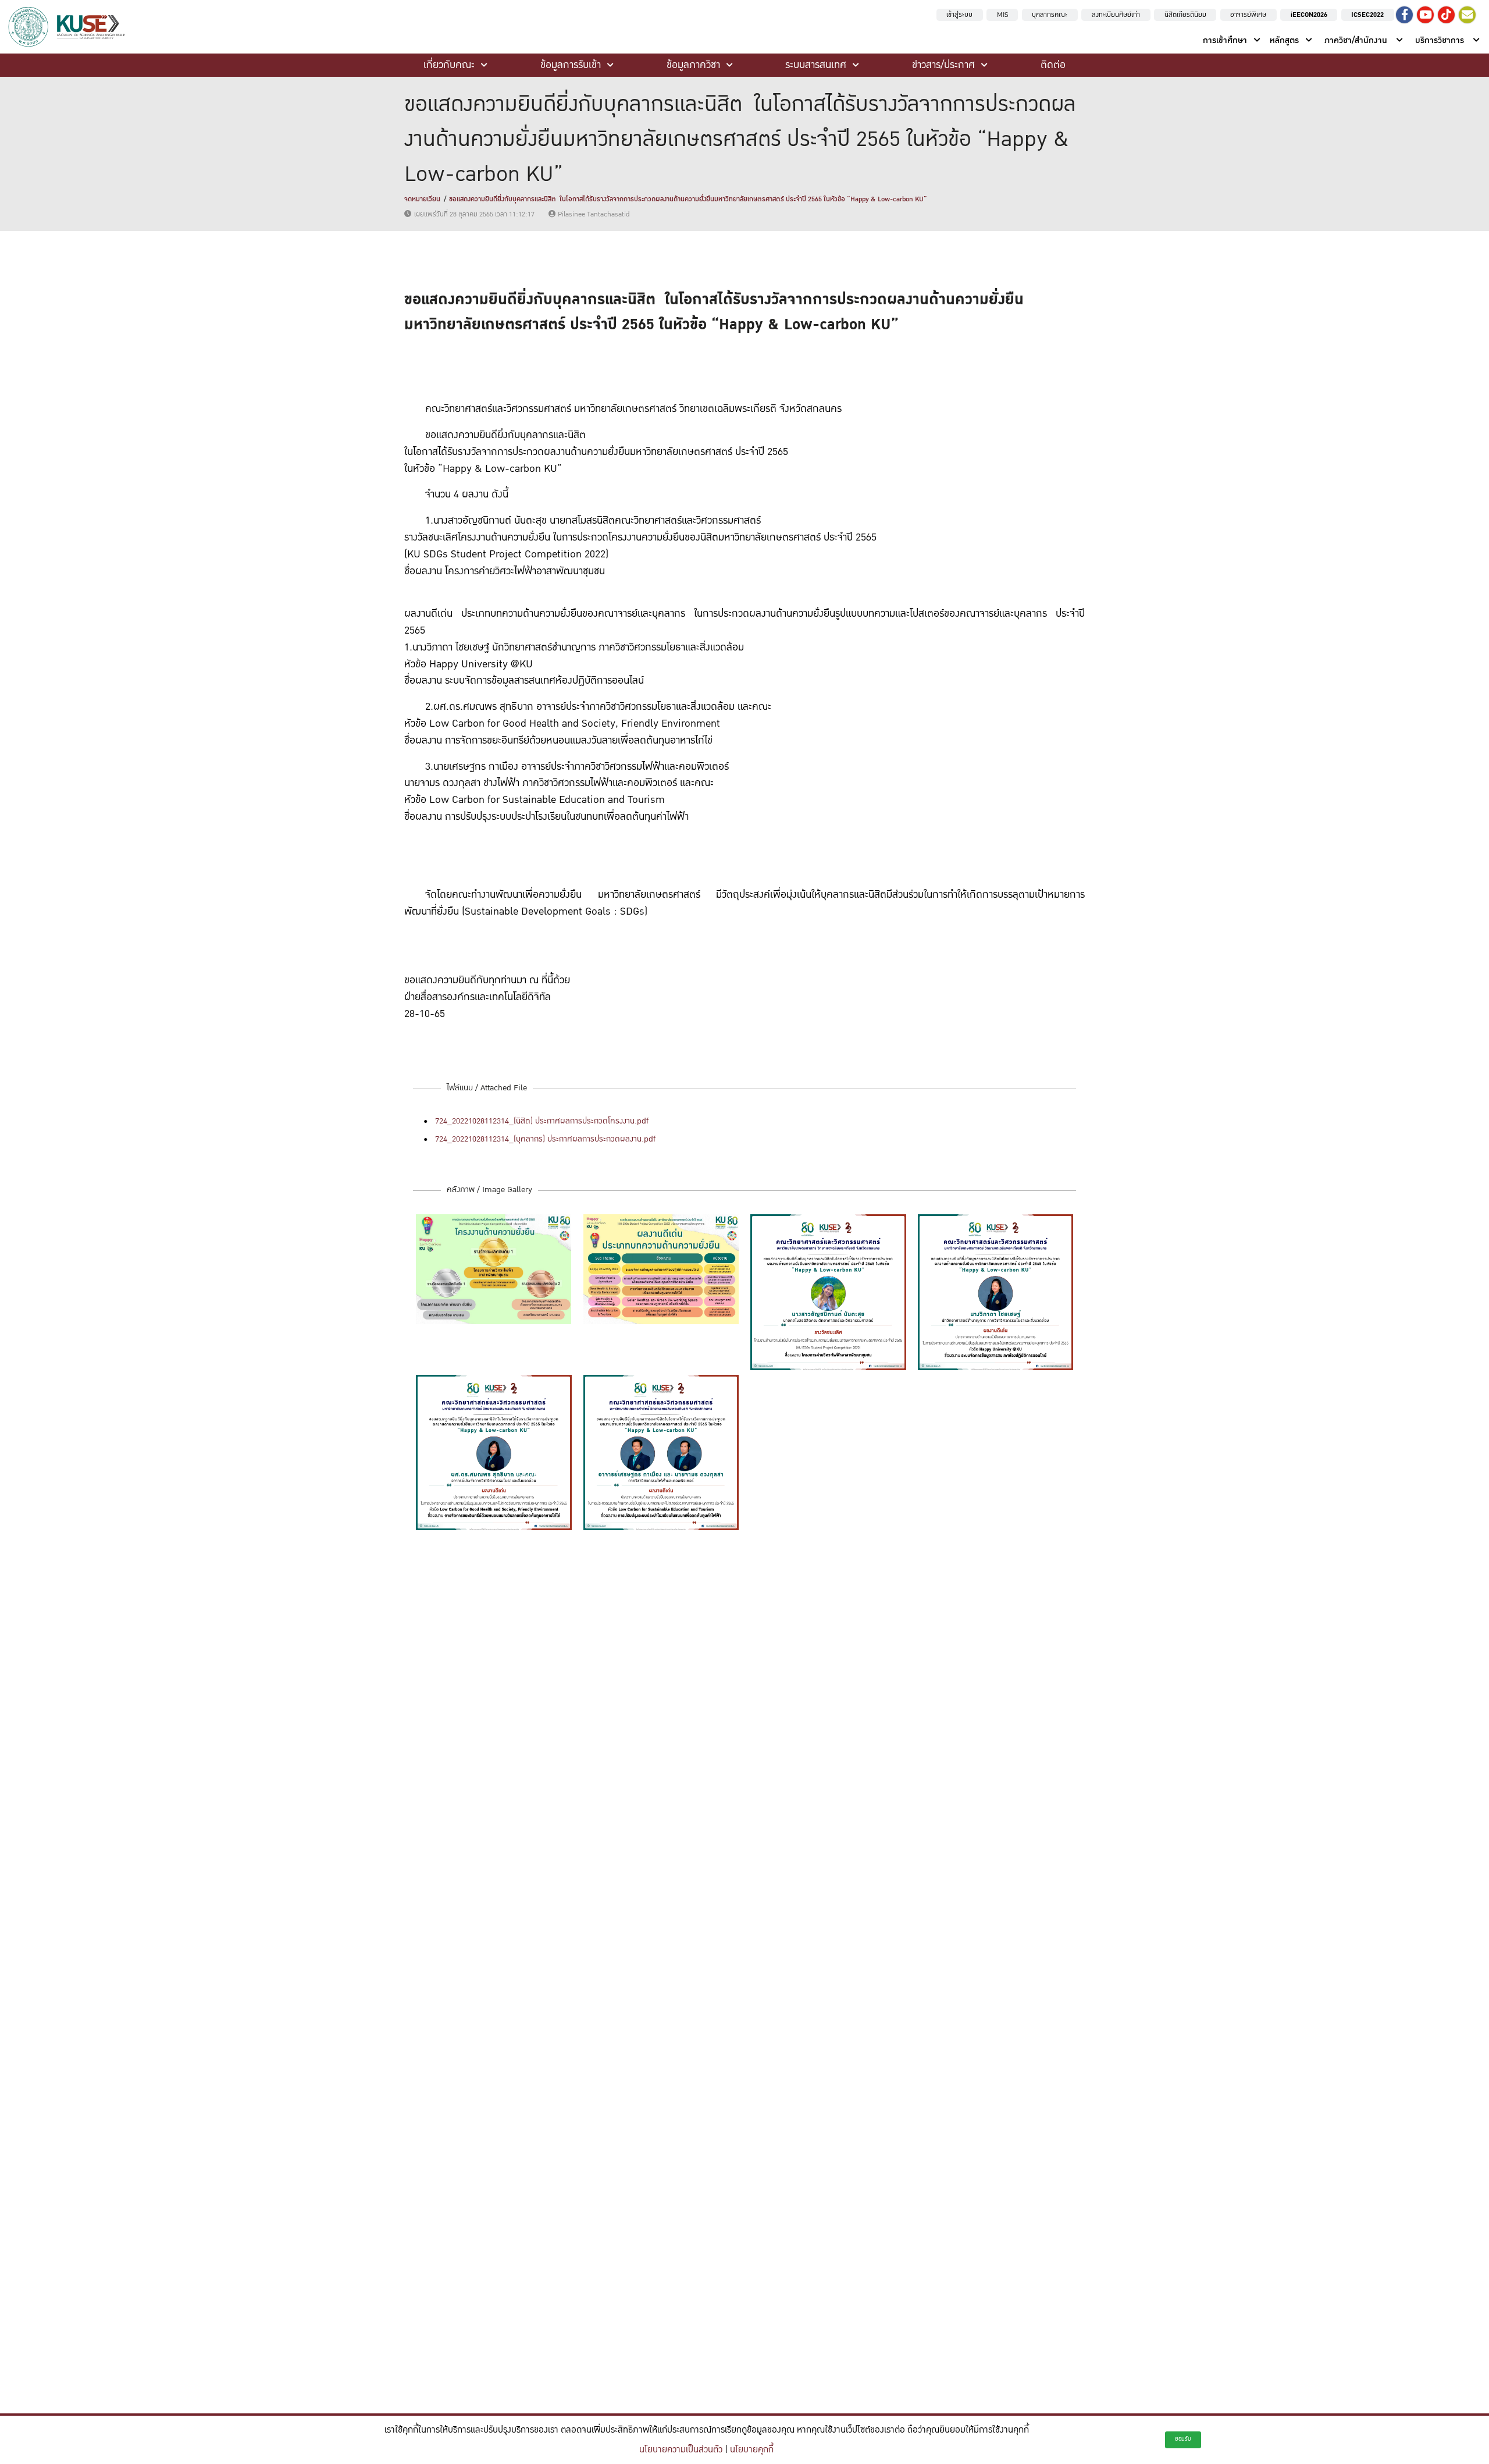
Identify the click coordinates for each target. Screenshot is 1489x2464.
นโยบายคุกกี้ (752, 2450)
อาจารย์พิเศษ (1248, 15)
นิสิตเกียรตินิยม (1185, 15)
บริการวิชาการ (1440, 40)
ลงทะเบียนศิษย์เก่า (1116, 15)
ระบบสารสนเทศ (816, 65)
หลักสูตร (1284, 40)
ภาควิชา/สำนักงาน (1356, 40)
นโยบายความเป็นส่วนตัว (681, 2450)
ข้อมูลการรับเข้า (571, 65)
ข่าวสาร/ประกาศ (943, 65)
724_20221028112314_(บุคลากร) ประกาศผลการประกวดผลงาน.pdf (545, 1139)
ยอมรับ (1183, 2439)
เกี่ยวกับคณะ (449, 65)
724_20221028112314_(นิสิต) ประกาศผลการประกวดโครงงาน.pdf (542, 1121)
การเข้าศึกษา (1225, 40)
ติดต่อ (1053, 65)
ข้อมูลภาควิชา (693, 65)
